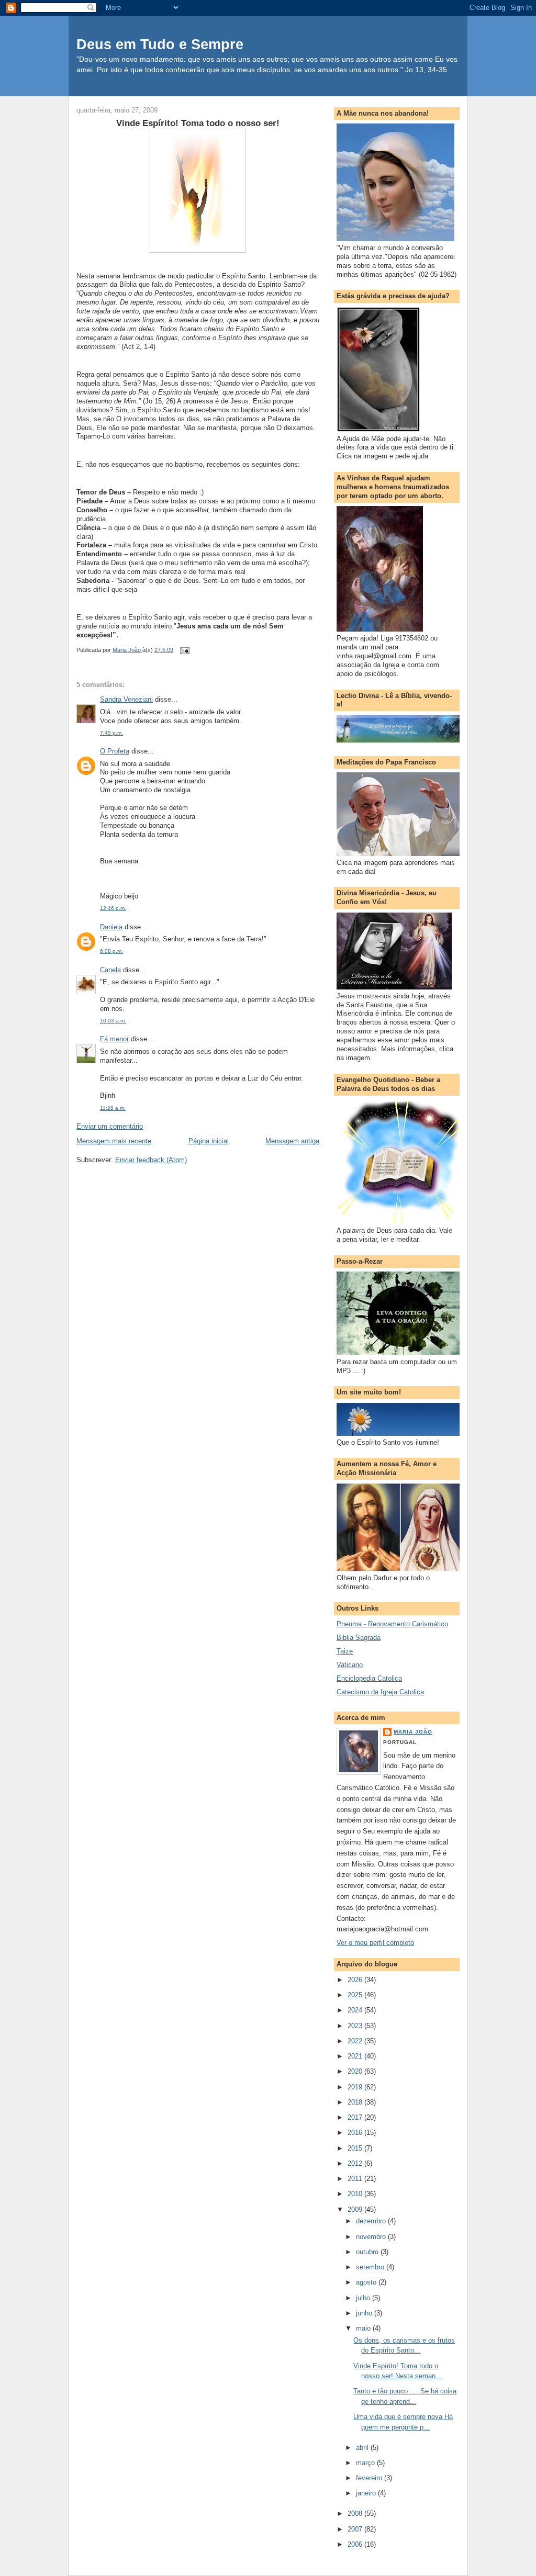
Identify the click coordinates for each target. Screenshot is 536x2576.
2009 (356, 2209)
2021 (356, 2056)
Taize (345, 1651)
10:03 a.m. (113, 1021)
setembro (371, 2267)
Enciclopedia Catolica (369, 1678)
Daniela (111, 927)
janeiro (367, 2493)
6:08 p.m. (111, 951)
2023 (356, 2026)
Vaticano (350, 1665)
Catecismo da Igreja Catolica (380, 1692)
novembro (372, 2237)
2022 (356, 2041)
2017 (356, 2117)
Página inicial (209, 1141)
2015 (356, 2148)
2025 (356, 1995)
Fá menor (114, 1039)
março (366, 2463)
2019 (356, 2087)
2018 (356, 2102)
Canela (110, 970)
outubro (368, 2252)
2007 (356, 2529)
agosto (367, 2282)
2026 (356, 1980)
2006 (356, 2544)
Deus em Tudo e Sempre (160, 44)
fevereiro (370, 2478)
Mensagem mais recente (114, 1141)
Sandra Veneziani (126, 699)
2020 (356, 2071)
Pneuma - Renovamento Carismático (392, 1624)
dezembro (372, 2221)
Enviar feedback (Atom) (151, 1160)
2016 (356, 2133)
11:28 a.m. (113, 1108)
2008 (356, 2513)
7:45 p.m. (111, 733)
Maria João (413, 1732)
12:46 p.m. (113, 908)
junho (365, 2313)
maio (364, 2328)
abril (363, 2448)
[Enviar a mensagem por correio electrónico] (184, 650)
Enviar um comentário (110, 1126)
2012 (356, 2163)
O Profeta (115, 751)
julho (364, 2298)
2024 (356, 2010)
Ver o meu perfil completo (375, 1943)
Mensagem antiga (292, 1141)
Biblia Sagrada (359, 1638)
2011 (356, 2179)
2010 (356, 2194)
